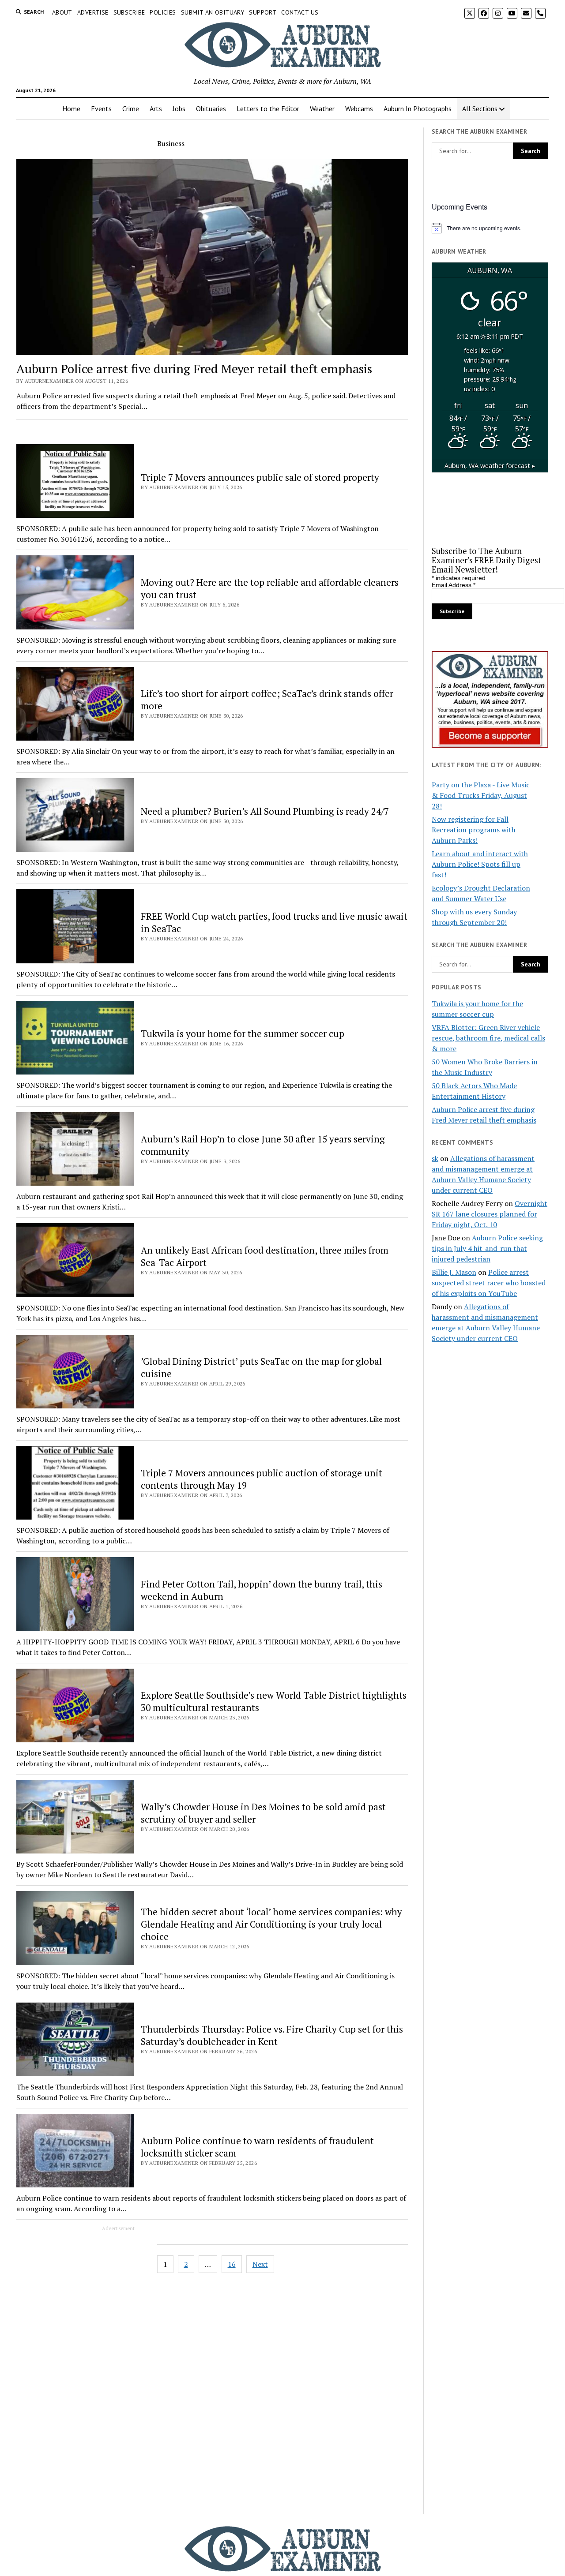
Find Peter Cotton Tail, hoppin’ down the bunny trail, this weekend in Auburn (262, 1590)
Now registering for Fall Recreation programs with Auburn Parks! (474, 830)
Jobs (179, 109)
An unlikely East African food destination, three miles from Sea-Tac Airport (265, 1256)
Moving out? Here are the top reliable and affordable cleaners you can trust (270, 588)
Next (260, 2264)
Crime (131, 109)
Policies (163, 12)
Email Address (454, 585)
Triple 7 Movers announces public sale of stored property (260, 477)
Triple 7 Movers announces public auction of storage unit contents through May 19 (262, 1479)
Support (263, 12)
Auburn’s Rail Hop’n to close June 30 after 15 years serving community (263, 1145)
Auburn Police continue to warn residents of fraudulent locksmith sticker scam (257, 2147)
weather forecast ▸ (490, 466)
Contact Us (300, 12)
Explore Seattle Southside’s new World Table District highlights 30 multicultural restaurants (274, 1701)
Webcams (359, 109)
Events (101, 109)
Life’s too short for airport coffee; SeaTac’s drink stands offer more (267, 700)
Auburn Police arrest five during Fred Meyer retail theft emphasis (194, 369)
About (62, 12)
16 (232, 2264)
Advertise (93, 12)
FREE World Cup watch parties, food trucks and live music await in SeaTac (274, 922)
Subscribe (129, 12)
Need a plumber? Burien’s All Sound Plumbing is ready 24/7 (265, 811)
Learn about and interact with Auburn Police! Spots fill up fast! (480, 864)
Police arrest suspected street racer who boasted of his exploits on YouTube (489, 1283)
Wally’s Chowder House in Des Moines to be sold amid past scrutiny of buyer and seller (263, 1813)
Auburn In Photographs (418, 109)
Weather (322, 109)
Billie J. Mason (454, 1272)
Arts (156, 109)
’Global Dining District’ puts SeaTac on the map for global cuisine (261, 1367)
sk (435, 1158)
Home (71, 109)
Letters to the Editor (268, 109)
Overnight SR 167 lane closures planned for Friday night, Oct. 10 (490, 1214)
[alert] (490, 228)
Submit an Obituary (213, 12)
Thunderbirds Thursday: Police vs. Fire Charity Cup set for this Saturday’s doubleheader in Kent (272, 2035)
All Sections (480, 109)
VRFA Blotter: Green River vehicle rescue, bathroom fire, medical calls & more (488, 1038)
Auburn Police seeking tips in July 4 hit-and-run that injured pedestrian (487, 1248)
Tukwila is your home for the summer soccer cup (243, 1033)
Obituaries (211, 109)
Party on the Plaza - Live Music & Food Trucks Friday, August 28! (481, 795)
